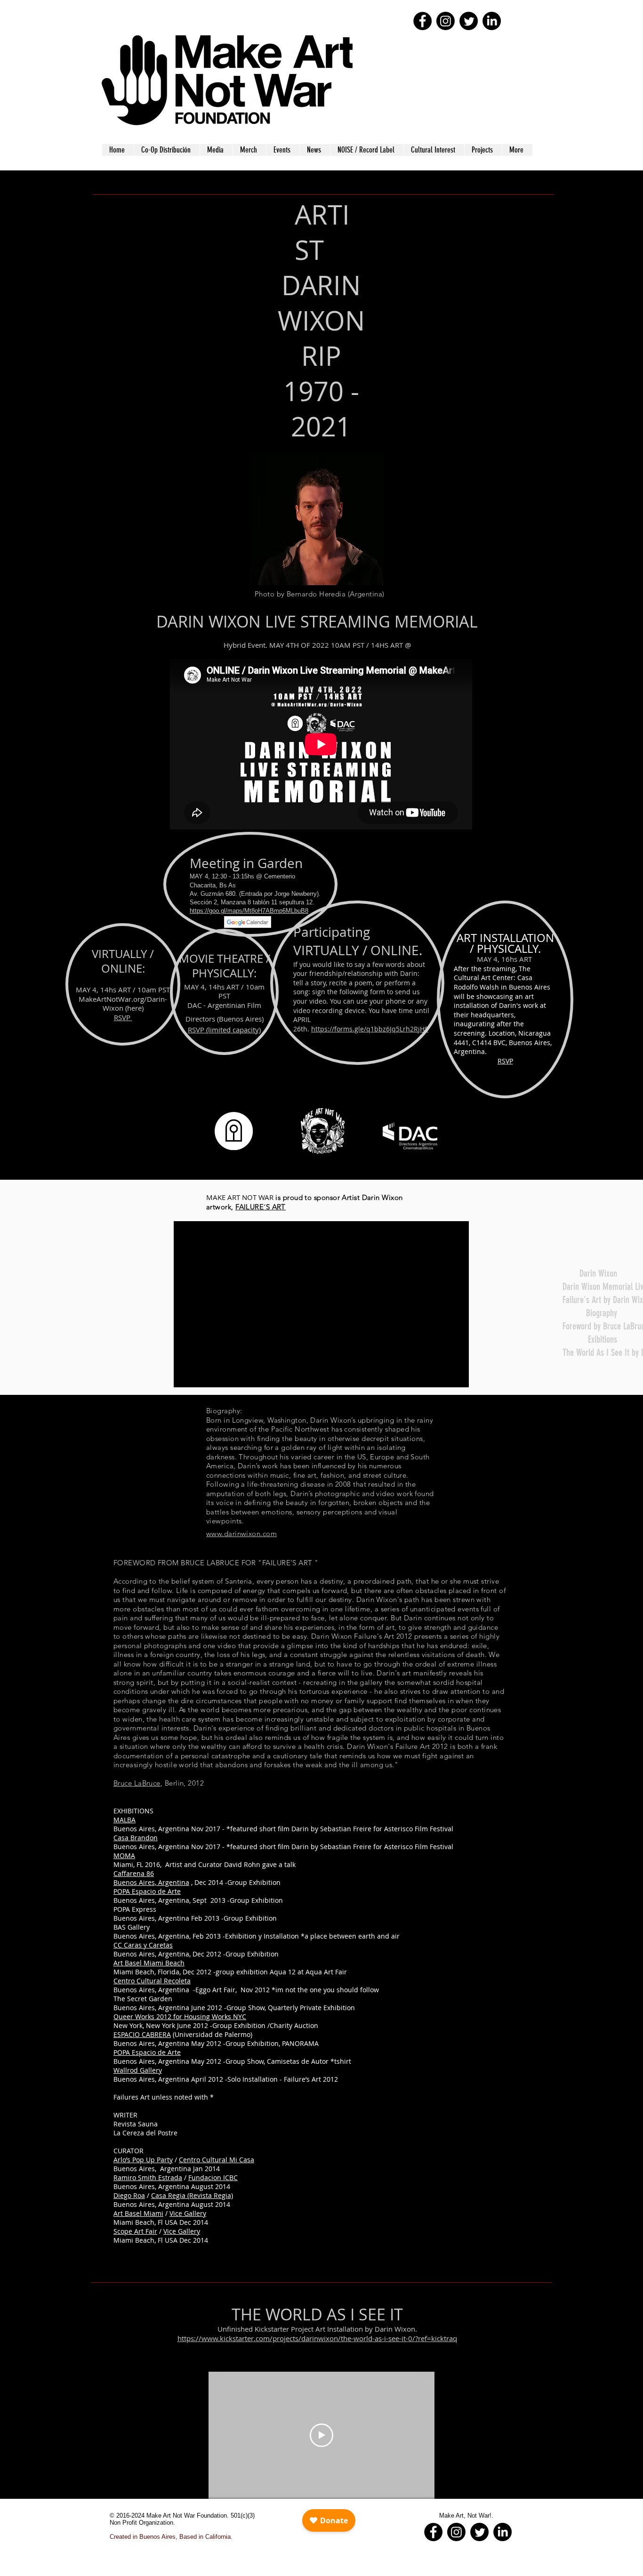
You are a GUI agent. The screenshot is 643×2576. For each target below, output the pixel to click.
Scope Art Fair (135, 2231)
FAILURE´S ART (261, 1207)
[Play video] (321, 2435)
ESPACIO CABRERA (142, 2034)
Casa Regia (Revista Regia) (192, 2195)
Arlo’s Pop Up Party (143, 2160)
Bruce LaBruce (137, 1783)
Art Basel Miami (138, 2213)
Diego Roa (129, 2195)
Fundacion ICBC (213, 2178)
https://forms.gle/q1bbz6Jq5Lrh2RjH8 (370, 1029)
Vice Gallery (188, 2213)
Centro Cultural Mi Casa (217, 2160)
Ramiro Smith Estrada (148, 2178)
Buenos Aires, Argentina (151, 1882)
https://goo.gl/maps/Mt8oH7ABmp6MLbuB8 (249, 911)
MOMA (124, 1856)
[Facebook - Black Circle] (422, 21)
